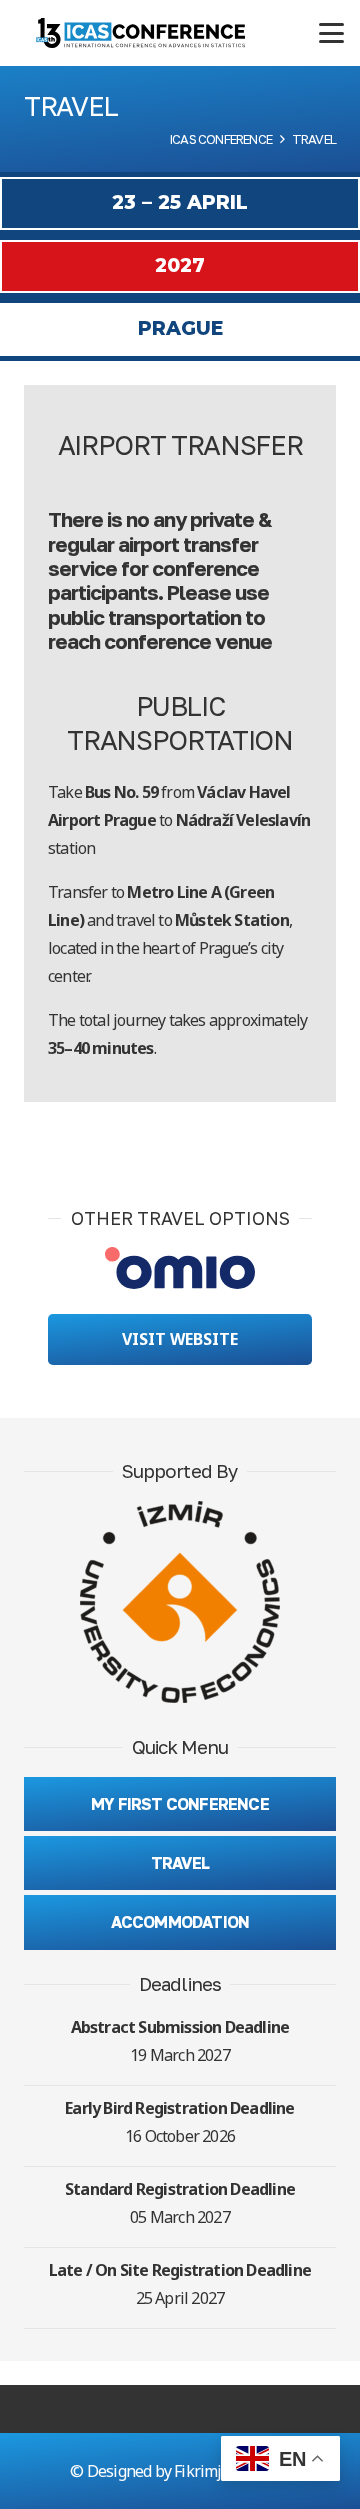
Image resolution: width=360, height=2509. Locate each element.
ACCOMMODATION (180, 1922)
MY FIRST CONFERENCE (180, 1804)
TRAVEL (180, 1863)
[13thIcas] (140, 33)
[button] (331, 33)
